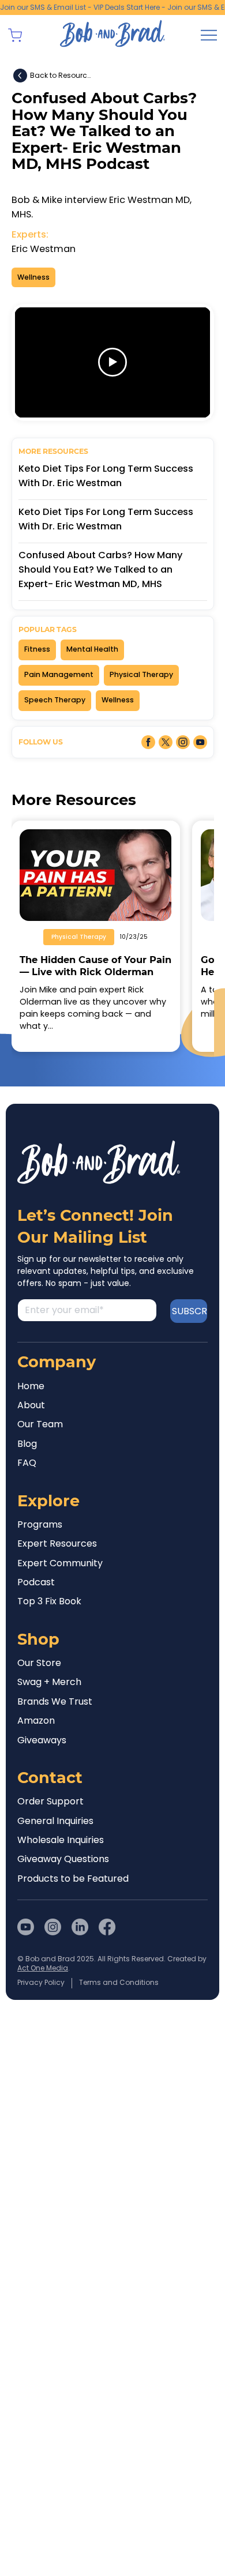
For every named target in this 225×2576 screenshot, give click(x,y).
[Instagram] (53, 1927)
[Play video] (112, 362)
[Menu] (209, 35)
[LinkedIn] (80, 1927)
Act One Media (43, 1968)
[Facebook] (107, 1927)
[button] (15, 35)
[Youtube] (26, 1927)
